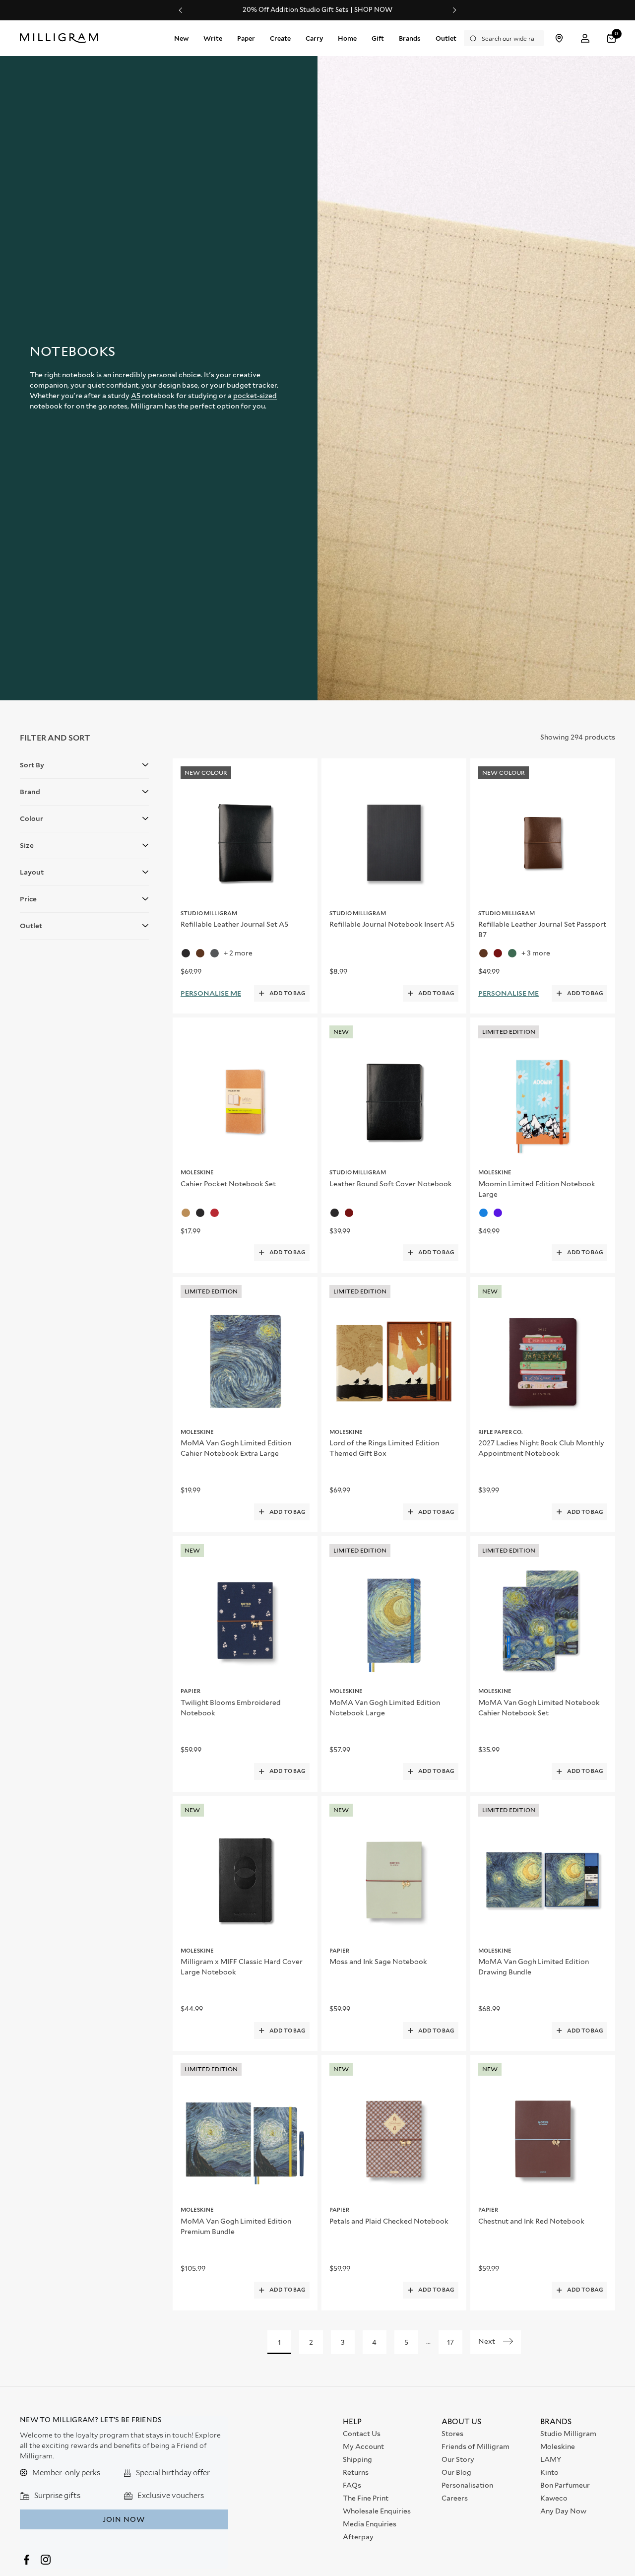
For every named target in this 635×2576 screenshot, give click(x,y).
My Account (363, 2446)
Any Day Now (563, 2511)
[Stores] (559, 38)
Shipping (357, 2459)
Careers (455, 2498)
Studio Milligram (568, 2434)
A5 (136, 396)
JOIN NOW (124, 2519)
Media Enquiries (370, 2524)
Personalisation (467, 2485)
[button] (613, 38)
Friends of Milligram (476, 2446)
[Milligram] (61, 38)
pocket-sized (255, 396)
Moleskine (558, 2446)
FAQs (352, 2485)
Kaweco (554, 2498)
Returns (356, 2472)
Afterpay (358, 2537)
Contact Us (362, 2434)
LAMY (551, 2459)
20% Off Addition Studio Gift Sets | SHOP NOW (317, 10)
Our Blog (456, 2472)
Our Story (458, 2459)
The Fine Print (366, 2498)
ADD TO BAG (287, 993)
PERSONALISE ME (211, 993)
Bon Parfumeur (565, 2485)
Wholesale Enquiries (377, 2511)
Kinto (549, 2472)
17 (450, 2342)
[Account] (585, 38)
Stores (452, 2434)
